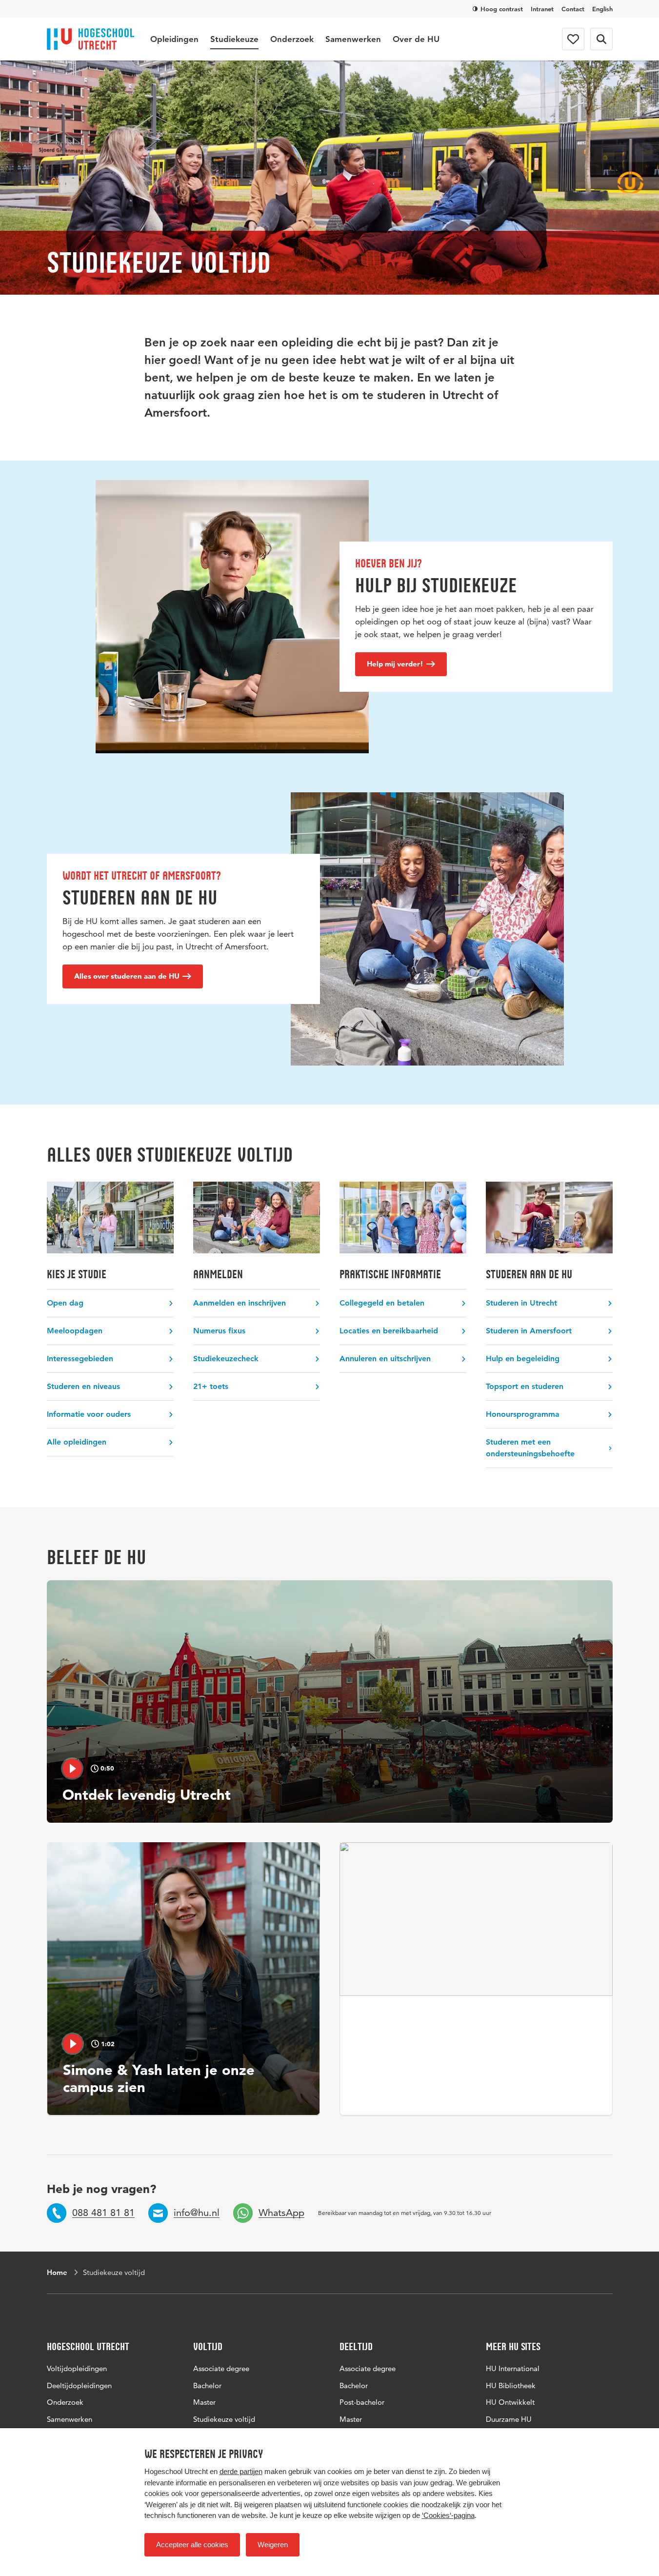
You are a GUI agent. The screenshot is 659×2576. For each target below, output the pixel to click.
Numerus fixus (219, 1331)
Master (204, 2402)
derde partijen (241, 2471)
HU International (513, 2368)
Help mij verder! (395, 664)
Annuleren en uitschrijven (385, 1358)
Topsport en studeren (525, 1386)
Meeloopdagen (75, 1331)
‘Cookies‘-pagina (448, 2515)
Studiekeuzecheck (226, 1358)
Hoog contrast (502, 9)
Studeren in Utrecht (521, 1303)
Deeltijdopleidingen (79, 2385)
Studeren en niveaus (83, 1386)
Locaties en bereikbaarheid (389, 1331)
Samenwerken (353, 39)
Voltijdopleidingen (77, 2368)
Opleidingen (174, 39)
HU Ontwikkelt (510, 2402)
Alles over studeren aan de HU (127, 976)
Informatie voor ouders (89, 1414)
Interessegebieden (80, 1358)
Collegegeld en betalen (382, 1303)
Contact (573, 9)
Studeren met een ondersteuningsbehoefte (530, 1448)
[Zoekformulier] (601, 39)
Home (57, 2272)
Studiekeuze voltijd (224, 2419)
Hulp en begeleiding (523, 1358)
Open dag (65, 1303)
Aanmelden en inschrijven (240, 1303)
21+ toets (211, 1386)
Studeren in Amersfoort (529, 1331)
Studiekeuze (234, 39)
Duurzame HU (509, 2419)
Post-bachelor (362, 2402)
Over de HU (416, 39)
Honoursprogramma (523, 1414)
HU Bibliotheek (511, 2385)
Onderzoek (292, 39)
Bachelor (207, 2385)
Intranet (542, 9)
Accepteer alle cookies (192, 2545)
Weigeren (273, 2545)
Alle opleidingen (77, 1442)
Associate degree (221, 2368)
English (602, 9)
